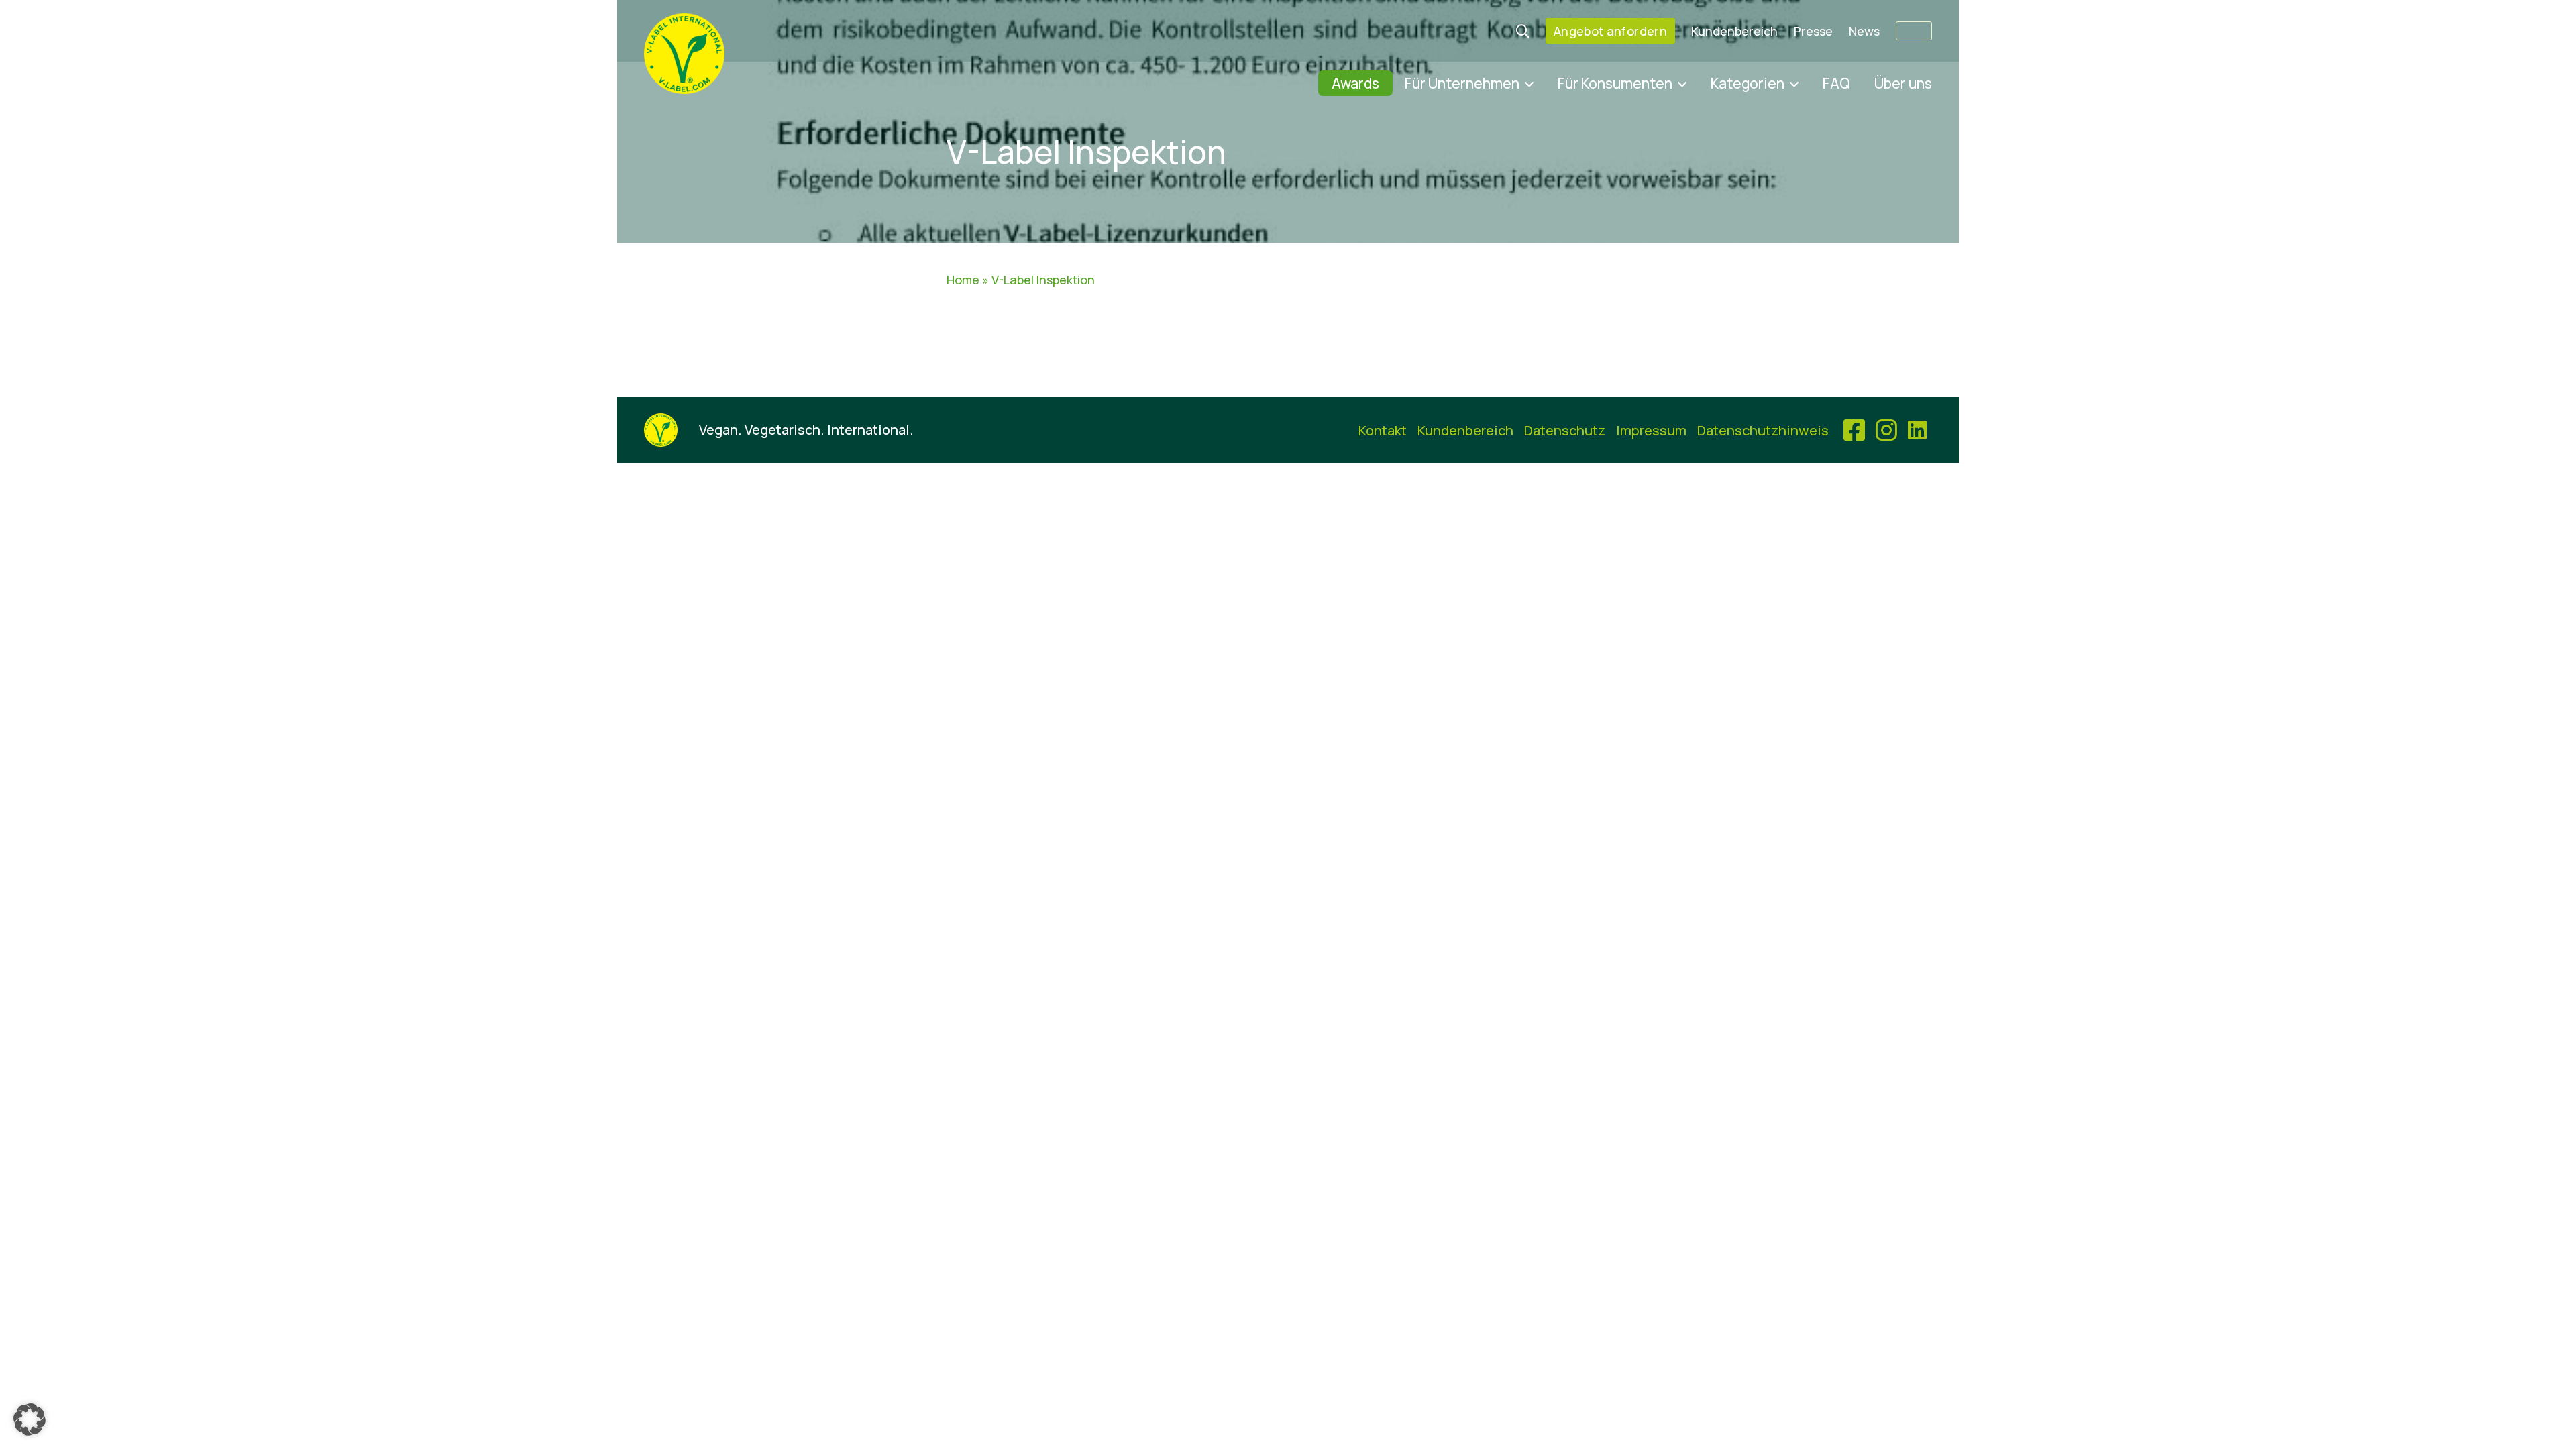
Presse (1813, 31)
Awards (1355, 83)
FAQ (1836, 83)
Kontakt (1383, 430)
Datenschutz (1565, 430)
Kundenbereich (1734, 31)
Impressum (1651, 430)
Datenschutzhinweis (1763, 430)
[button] (30, 1419)
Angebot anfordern (1610, 31)
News (1864, 31)
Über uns (1903, 83)
